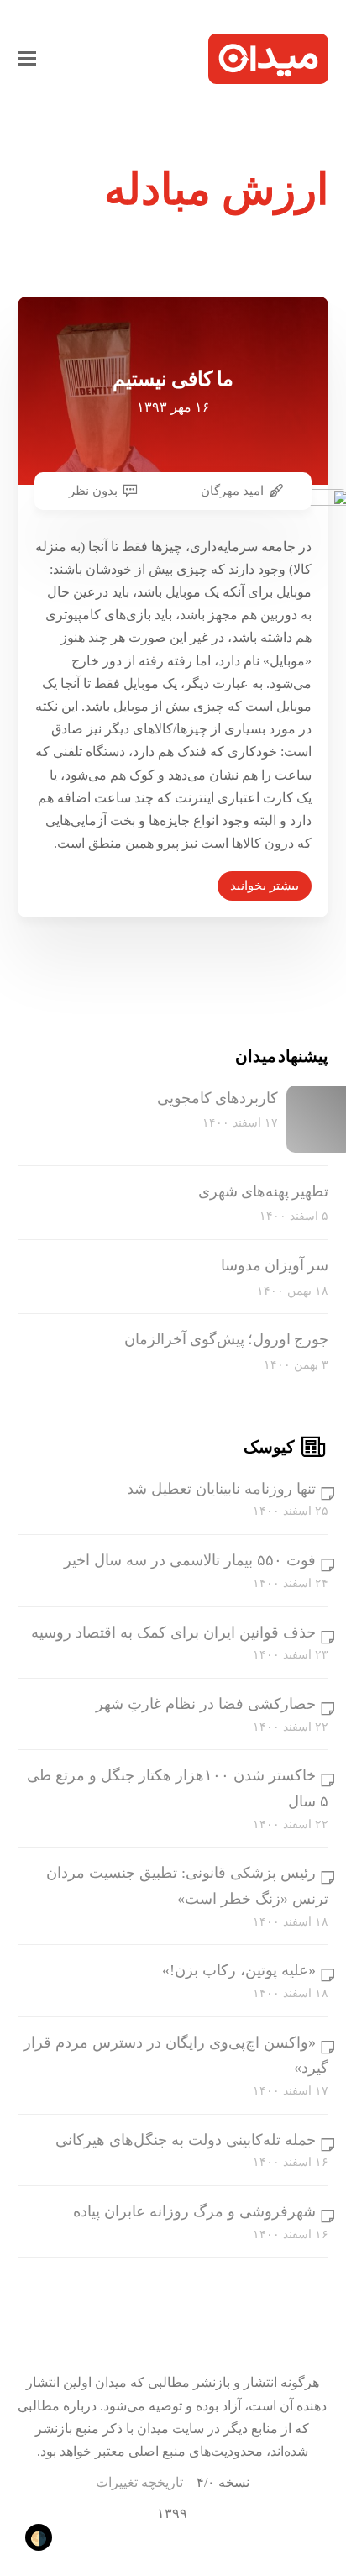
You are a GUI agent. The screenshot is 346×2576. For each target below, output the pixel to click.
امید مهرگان (232, 491)
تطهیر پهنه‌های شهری (263, 1191)
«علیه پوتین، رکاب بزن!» (239, 1970)
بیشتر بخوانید (265, 886)
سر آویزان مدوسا (275, 1265)
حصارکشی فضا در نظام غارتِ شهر (206, 1704)
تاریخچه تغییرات (139, 2482)
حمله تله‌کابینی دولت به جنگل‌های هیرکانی (186, 2140)
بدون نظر (93, 491)
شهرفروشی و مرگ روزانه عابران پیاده (194, 2211)
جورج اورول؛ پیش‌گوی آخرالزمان (226, 1339)
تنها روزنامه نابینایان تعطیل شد (221, 1489)
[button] (27, 59)
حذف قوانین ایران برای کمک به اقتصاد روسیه (173, 1632)
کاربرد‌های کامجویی (218, 1098)
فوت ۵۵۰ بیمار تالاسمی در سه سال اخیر (190, 1560)
